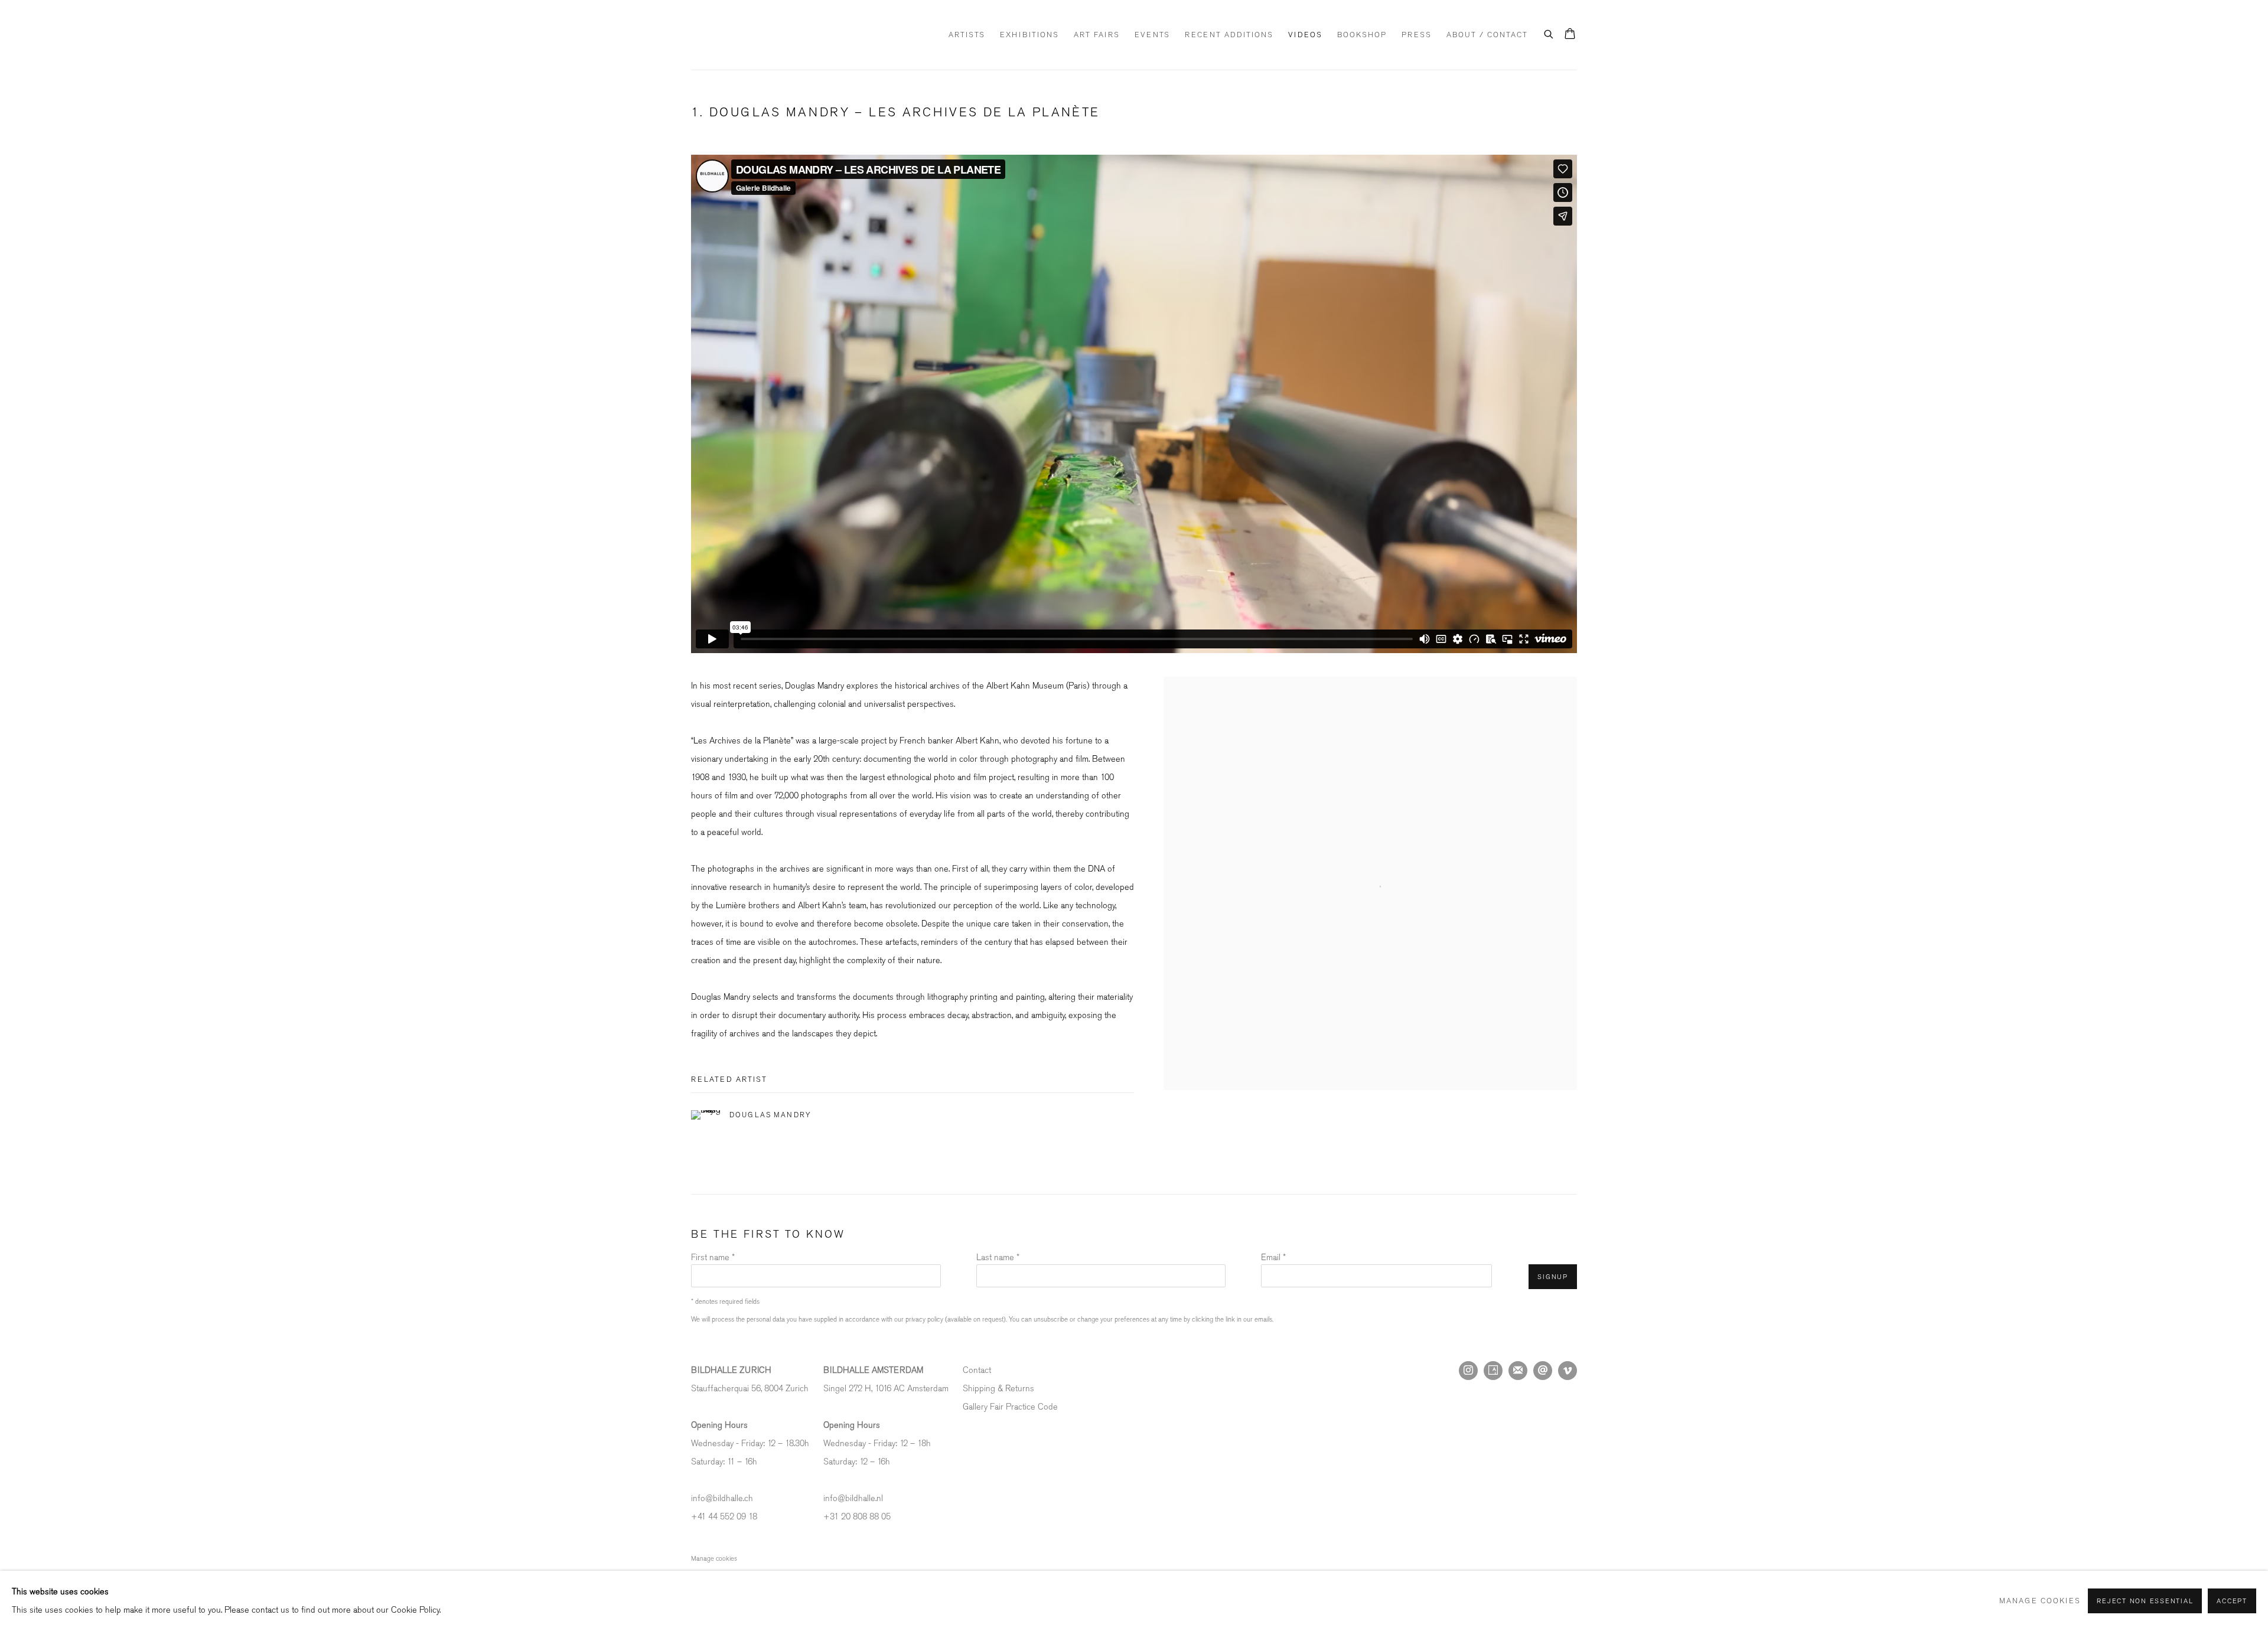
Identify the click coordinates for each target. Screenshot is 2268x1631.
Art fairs (1097, 35)
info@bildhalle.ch (722, 1498)
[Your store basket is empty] (1570, 35)
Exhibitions (1029, 35)
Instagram (1468, 1371)
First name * (713, 1257)
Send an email (1543, 1371)
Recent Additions (1229, 35)
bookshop (1362, 35)
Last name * (998, 1257)
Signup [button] (1553, 1277)
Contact (977, 1370)
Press (1417, 35)
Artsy (1493, 1371)
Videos (1305, 35)
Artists (967, 35)
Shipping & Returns (998, 1389)
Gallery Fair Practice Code (1010, 1407)
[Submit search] (1549, 32)
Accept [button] (2232, 1601)
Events (1152, 35)
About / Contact (1487, 35)
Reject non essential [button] (2145, 1601)
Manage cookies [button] (714, 1559)
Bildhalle (750, 35)
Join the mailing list (1518, 1371)
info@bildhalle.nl (853, 1498)
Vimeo (1568, 1371)
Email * (1273, 1257)
